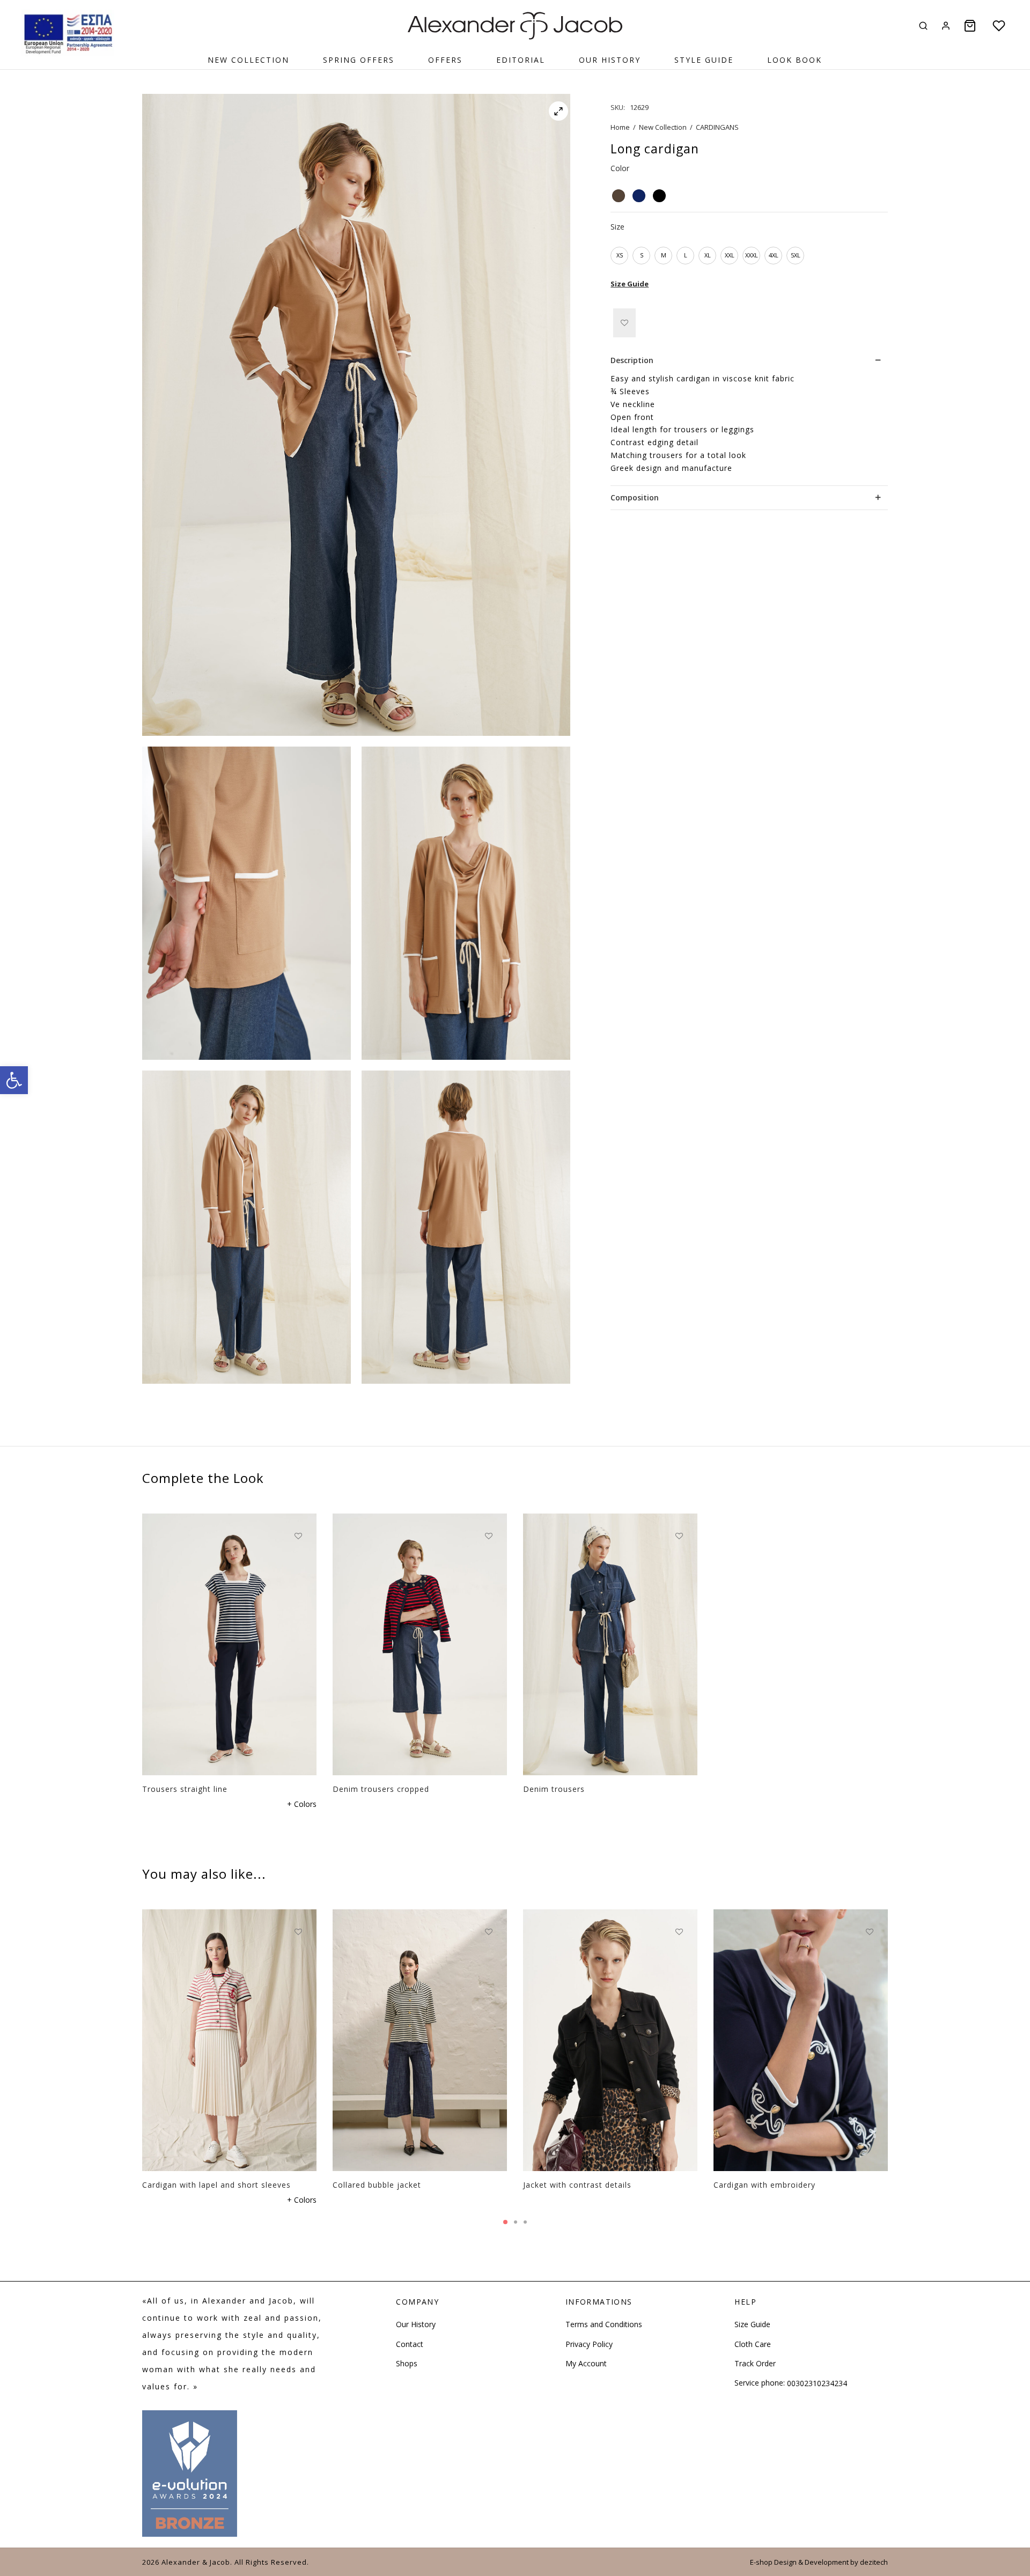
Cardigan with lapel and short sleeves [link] (216, 2184)
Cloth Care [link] (753, 2344)
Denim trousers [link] (554, 1788)
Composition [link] (635, 497)
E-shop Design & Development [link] (799, 2562)
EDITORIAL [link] (521, 60)
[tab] (749, 360)
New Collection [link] (248, 60)
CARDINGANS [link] (717, 127)
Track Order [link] (755, 2363)
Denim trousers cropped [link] (381, 1788)
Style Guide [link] (704, 60)
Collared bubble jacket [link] (377, 2184)
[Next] (891, 2018)
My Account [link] (586, 2363)
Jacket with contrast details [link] (577, 2184)
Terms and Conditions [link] (604, 2324)
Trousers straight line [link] (185, 1788)
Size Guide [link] (630, 284)
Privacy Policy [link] (589, 2344)
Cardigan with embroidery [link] (764, 2184)
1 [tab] (505, 2222)
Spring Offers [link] (359, 60)
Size (617, 227)
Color (620, 168)
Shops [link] (407, 2363)
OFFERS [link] (445, 60)
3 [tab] (525, 2222)
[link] (14, 1080)
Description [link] (632, 360)
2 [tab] (516, 2222)
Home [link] (620, 127)
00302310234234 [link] (817, 2383)
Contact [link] (410, 2344)
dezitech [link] (874, 2562)
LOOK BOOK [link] (794, 60)
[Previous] (139, 2018)
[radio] (619, 196)
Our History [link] (610, 60)
